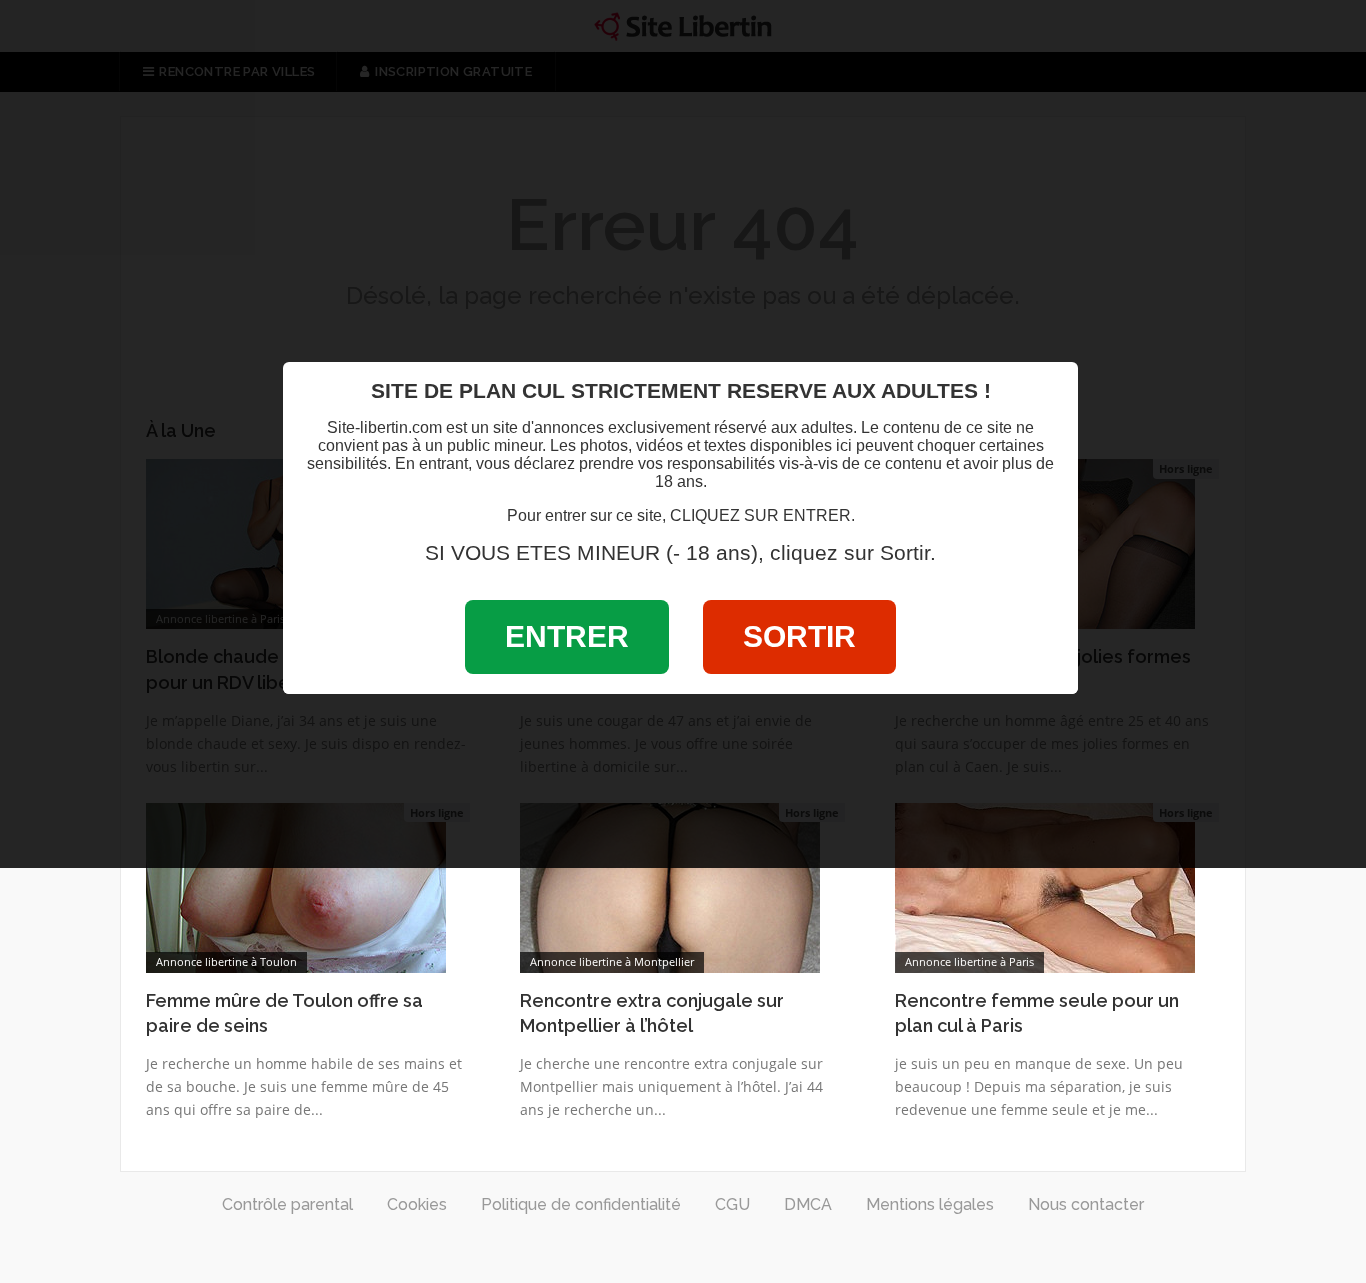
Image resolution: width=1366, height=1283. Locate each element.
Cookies (417, 1204)
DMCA (808, 1204)
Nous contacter (1086, 1204)
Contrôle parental (287, 1204)
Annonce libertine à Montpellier (612, 961)
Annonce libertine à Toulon (226, 961)
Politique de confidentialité (581, 1204)
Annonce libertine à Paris (969, 961)
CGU (732, 1204)
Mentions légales (930, 1204)
